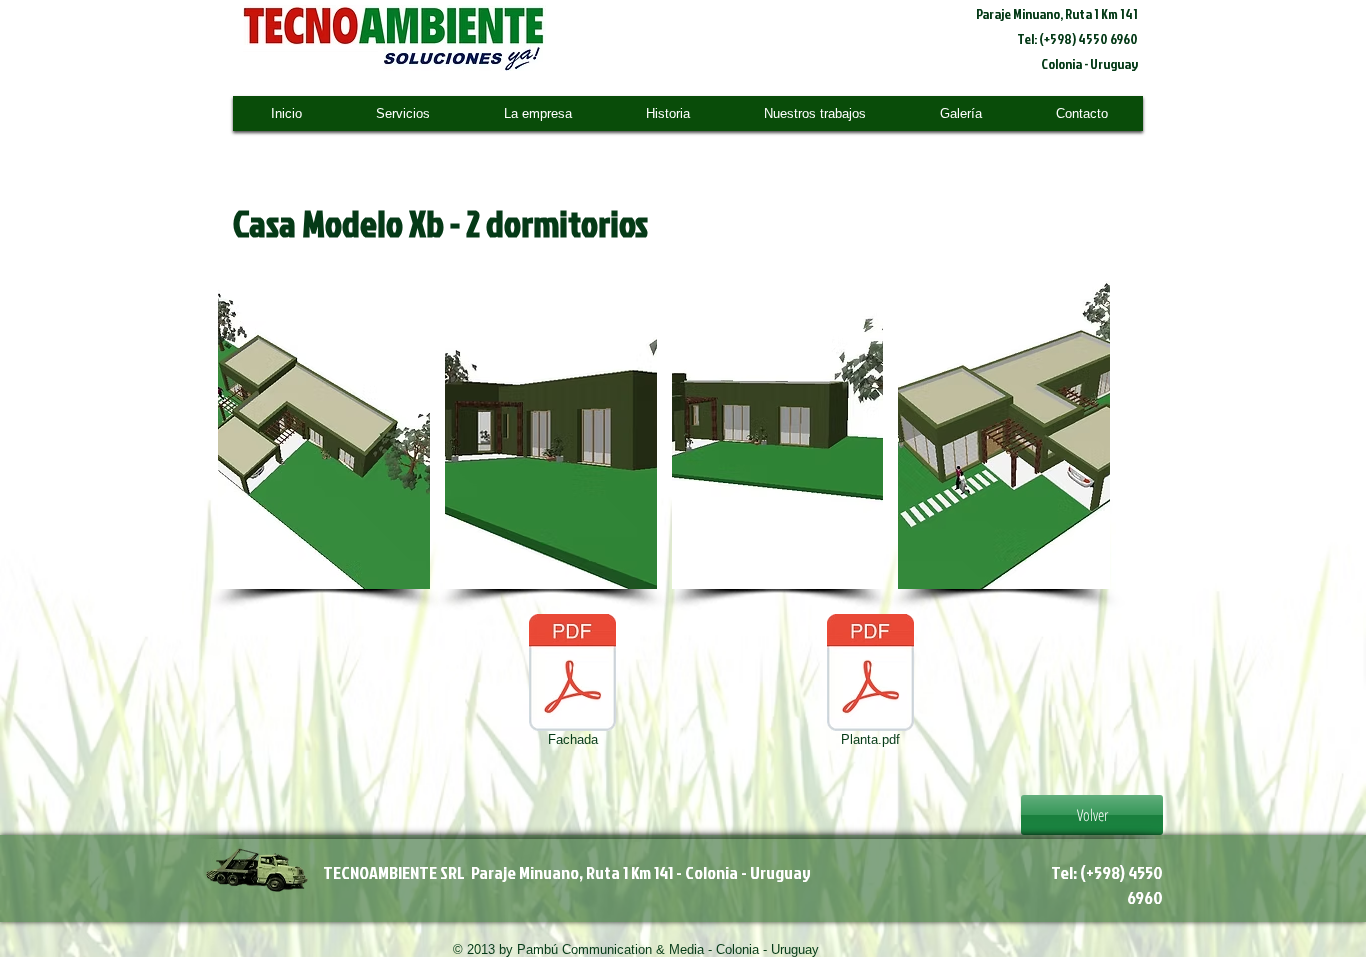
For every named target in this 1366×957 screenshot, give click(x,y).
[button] (324, 431)
